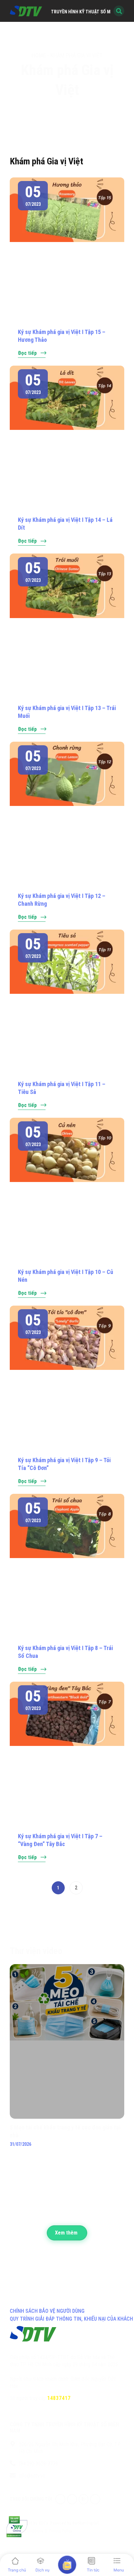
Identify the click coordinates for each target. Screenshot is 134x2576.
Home (39, 55)
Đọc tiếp (27, 353)
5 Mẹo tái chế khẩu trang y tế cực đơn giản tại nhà (65, 2131)
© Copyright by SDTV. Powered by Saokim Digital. (55, 2523)
